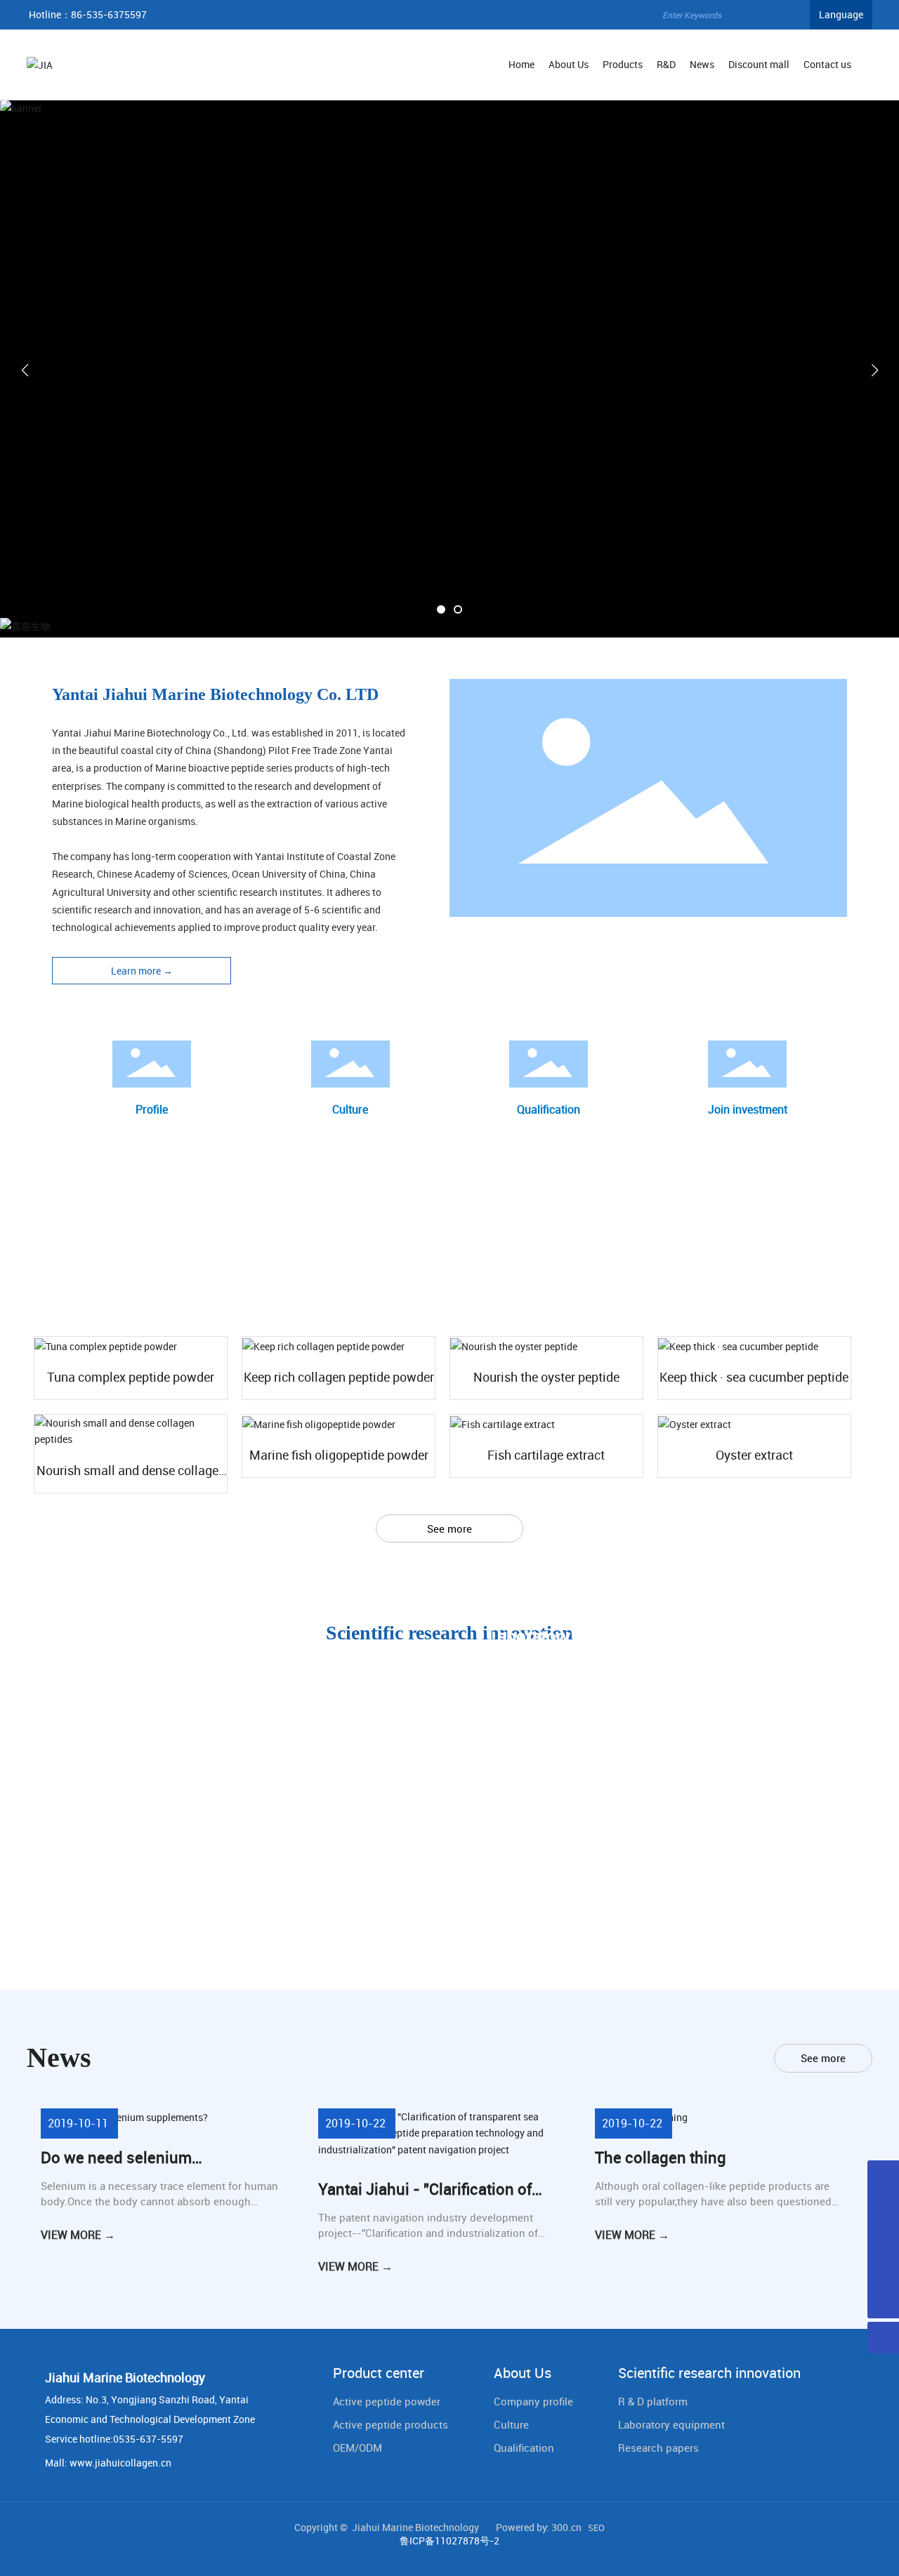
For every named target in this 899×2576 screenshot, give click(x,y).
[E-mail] (883, 2208)
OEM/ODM (357, 2448)
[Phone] (883, 2239)
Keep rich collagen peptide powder (339, 1377)
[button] (441, 609)
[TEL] (883, 2176)
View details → (102, 1663)
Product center (379, 2373)
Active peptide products (391, 2424)
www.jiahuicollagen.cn (120, 2463)
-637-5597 (159, 2439)
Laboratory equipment (671, 2424)
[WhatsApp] (883, 2271)
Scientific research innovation (709, 2373)
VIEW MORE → (78, 2235)
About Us (523, 2373)
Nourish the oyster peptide (546, 1377)
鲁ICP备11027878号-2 (449, 2541)
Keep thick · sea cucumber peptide (754, 1377)
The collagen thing (661, 2157)
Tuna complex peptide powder (131, 1377)
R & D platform (653, 2401)
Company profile (533, 2401)
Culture (350, 1109)
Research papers (658, 2448)
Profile (152, 1109)
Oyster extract (754, 1455)
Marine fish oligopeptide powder (339, 1455)
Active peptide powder (387, 2401)
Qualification (549, 1109)
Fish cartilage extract (546, 1455)
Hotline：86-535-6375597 (88, 14)
